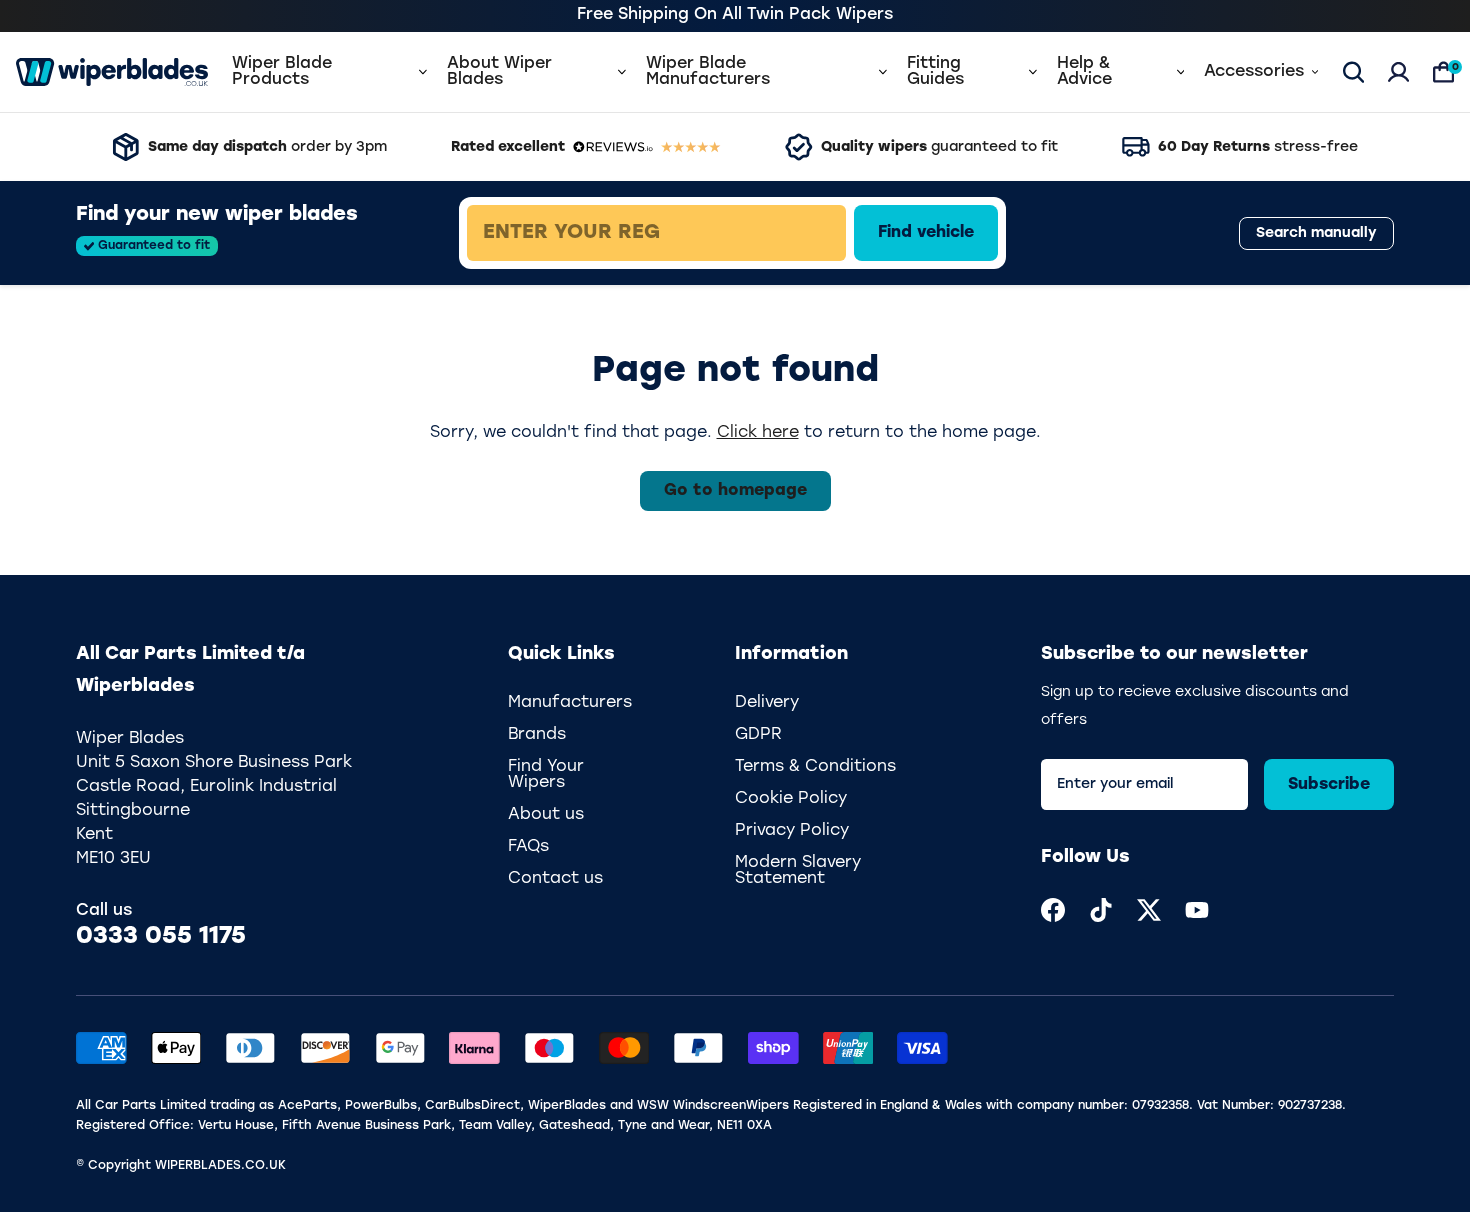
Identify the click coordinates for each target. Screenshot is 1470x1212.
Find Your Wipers (546, 775)
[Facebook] (1053, 910)
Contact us (555, 879)
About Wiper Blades (499, 72)
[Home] (112, 72)
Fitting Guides (935, 72)
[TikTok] (1101, 910)
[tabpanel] (801, 233)
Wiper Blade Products (282, 72)
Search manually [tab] (1316, 233)
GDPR (758, 735)
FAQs (528, 847)
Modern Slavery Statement (798, 871)
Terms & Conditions (815, 767)
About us (546, 815)
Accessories (1254, 72)
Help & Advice (1084, 72)
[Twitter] (1149, 910)
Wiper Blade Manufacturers (708, 72)
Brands (537, 735)
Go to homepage (735, 491)
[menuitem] (1053, 910)
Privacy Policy (792, 831)
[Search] (1353, 72)
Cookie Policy (791, 799)
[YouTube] (1197, 910)
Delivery (767, 703)
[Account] (1398, 72)
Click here (758, 433)
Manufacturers (570, 703)
